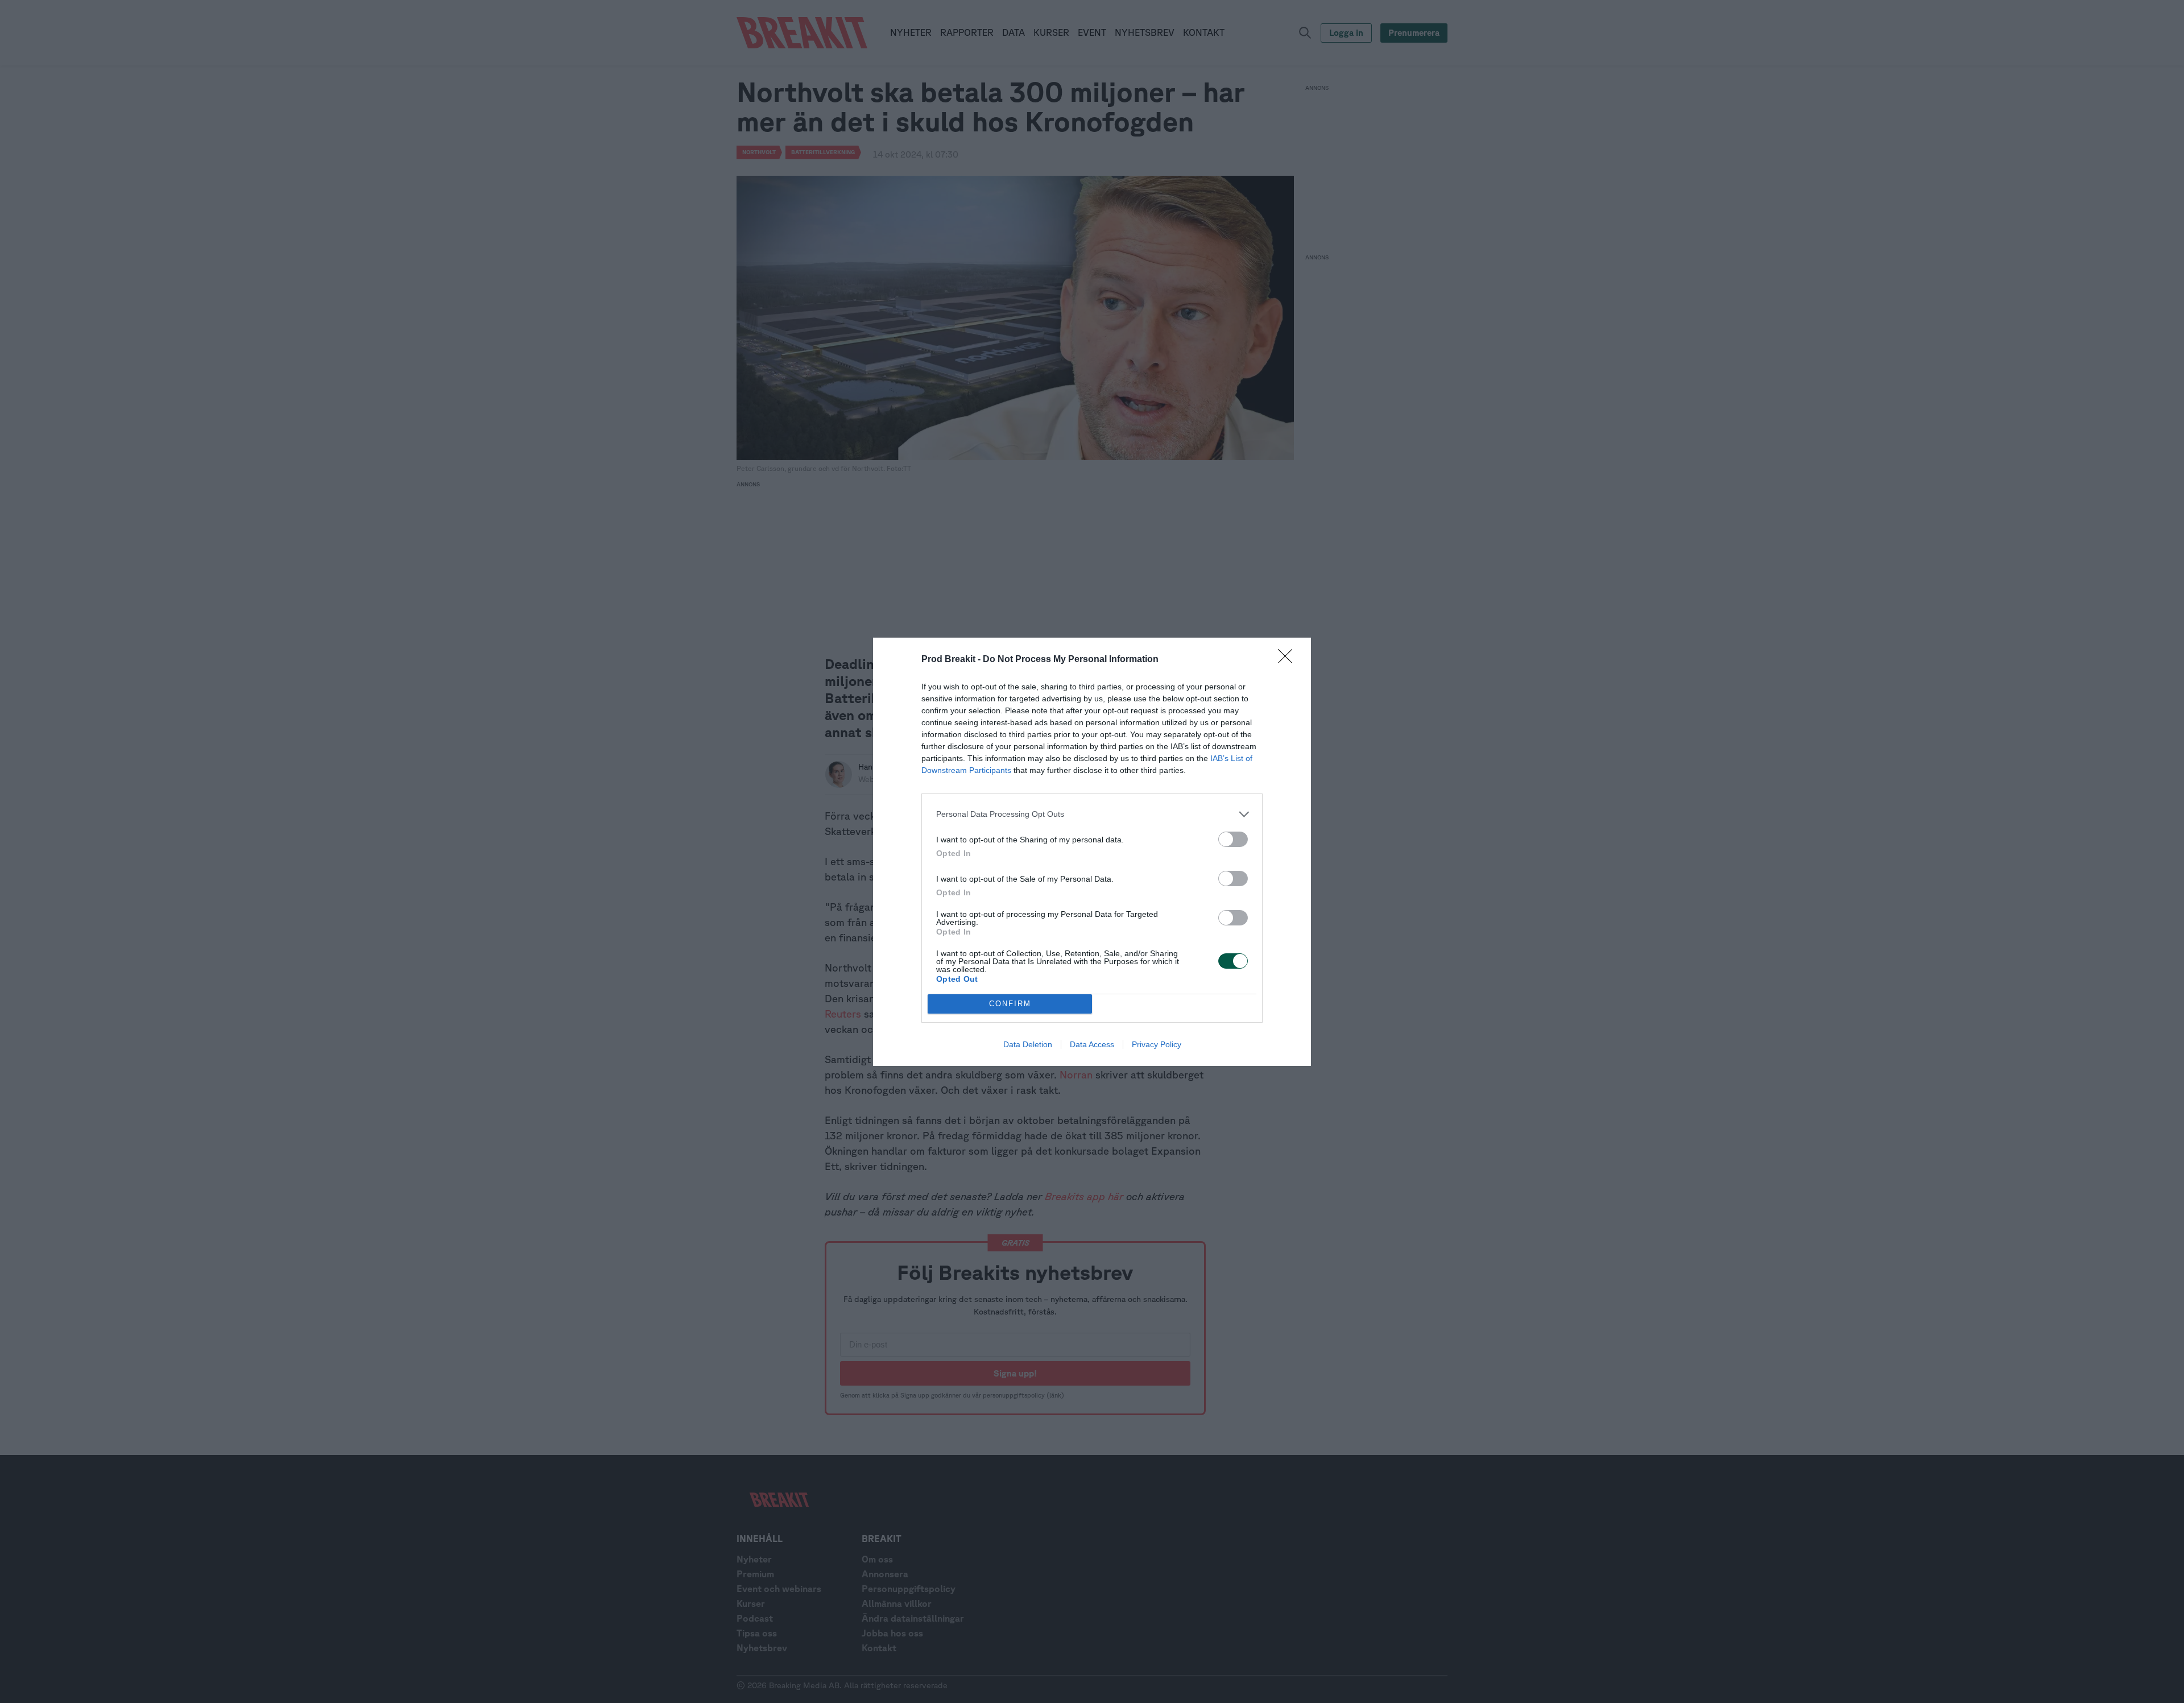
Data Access (1092, 1044)
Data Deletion (1028, 1044)
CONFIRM (1010, 1004)
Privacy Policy (1157, 1044)
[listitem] (1092, 814)
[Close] (1289, 660)
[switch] (1233, 839)
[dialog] (1092, 852)
